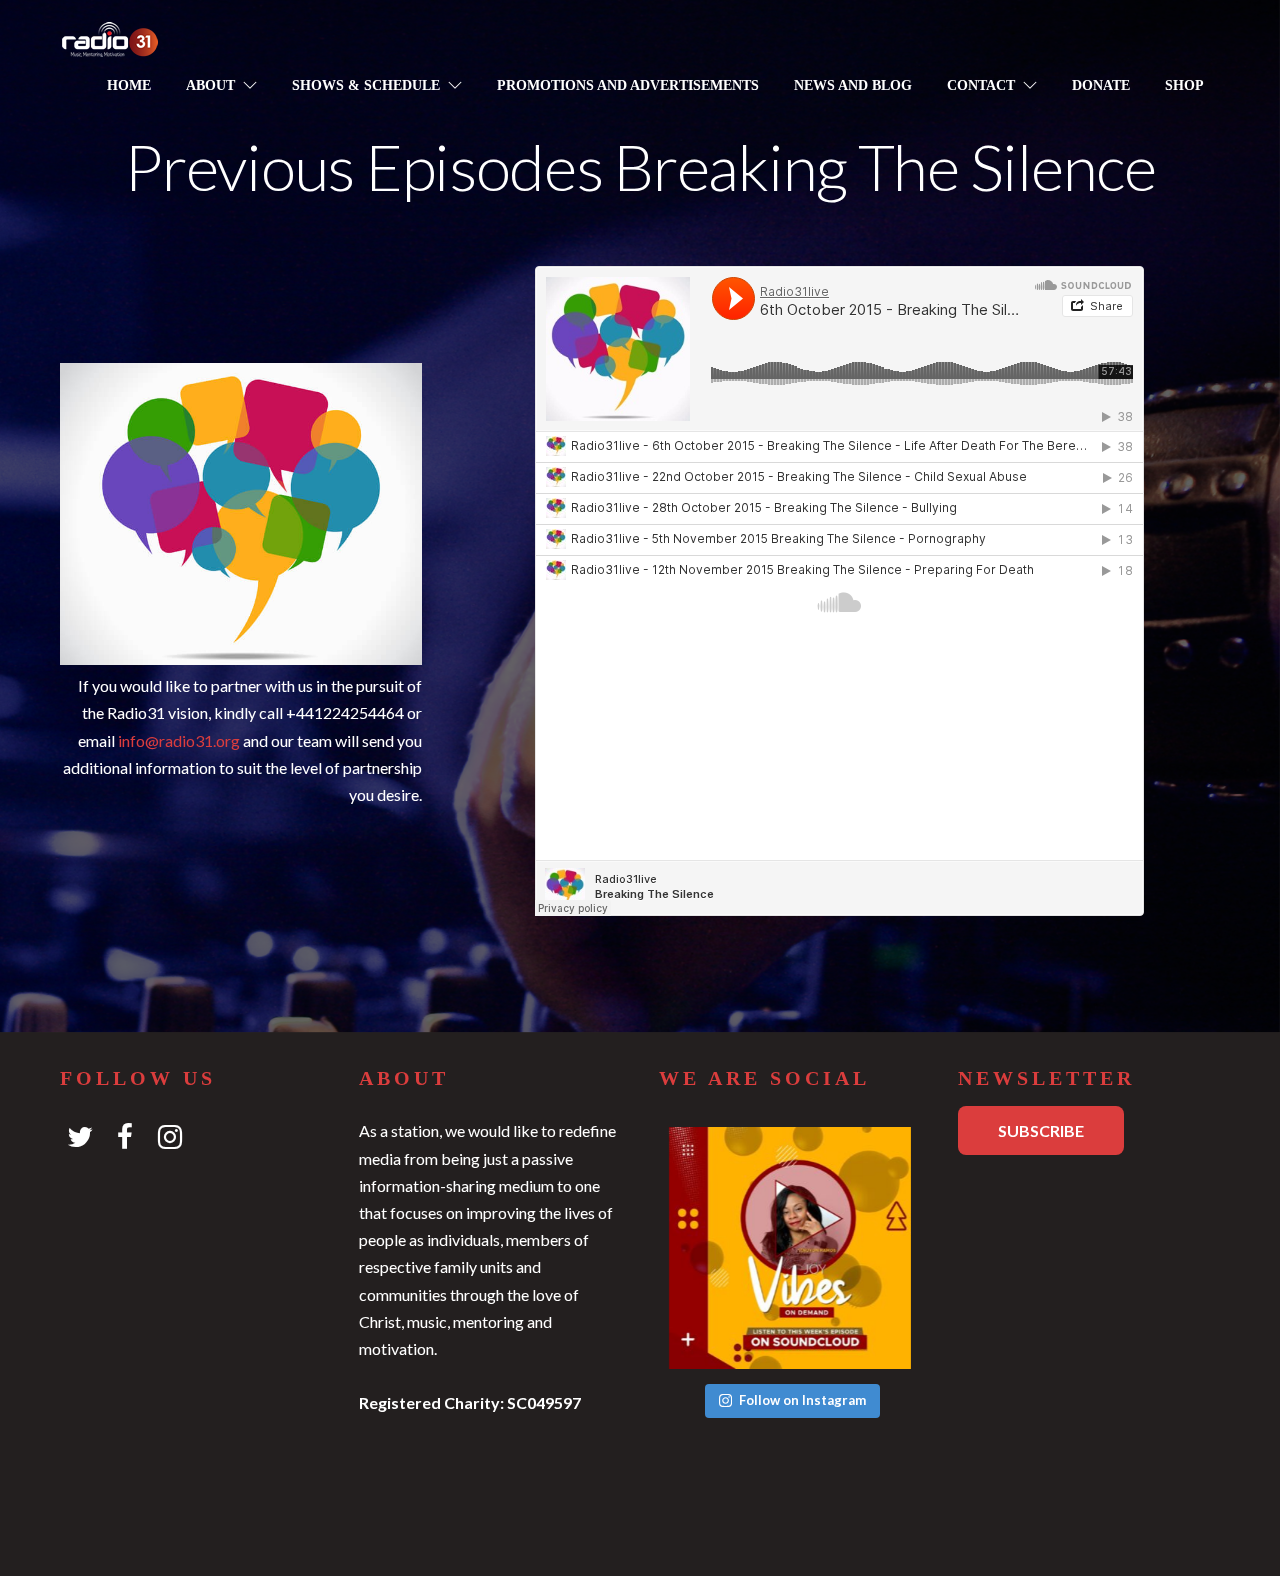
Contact (981, 85)
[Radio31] (110, 44)
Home (129, 85)
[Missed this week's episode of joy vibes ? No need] (790, 1248)
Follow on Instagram (802, 1400)
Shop (1184, 85)
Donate (1101, 85)
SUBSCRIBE (1041, 1130)
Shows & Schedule (366, 85)
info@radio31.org (179, 740)
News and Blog (853, 85)
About (210, 85)
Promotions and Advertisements (628, 85)
